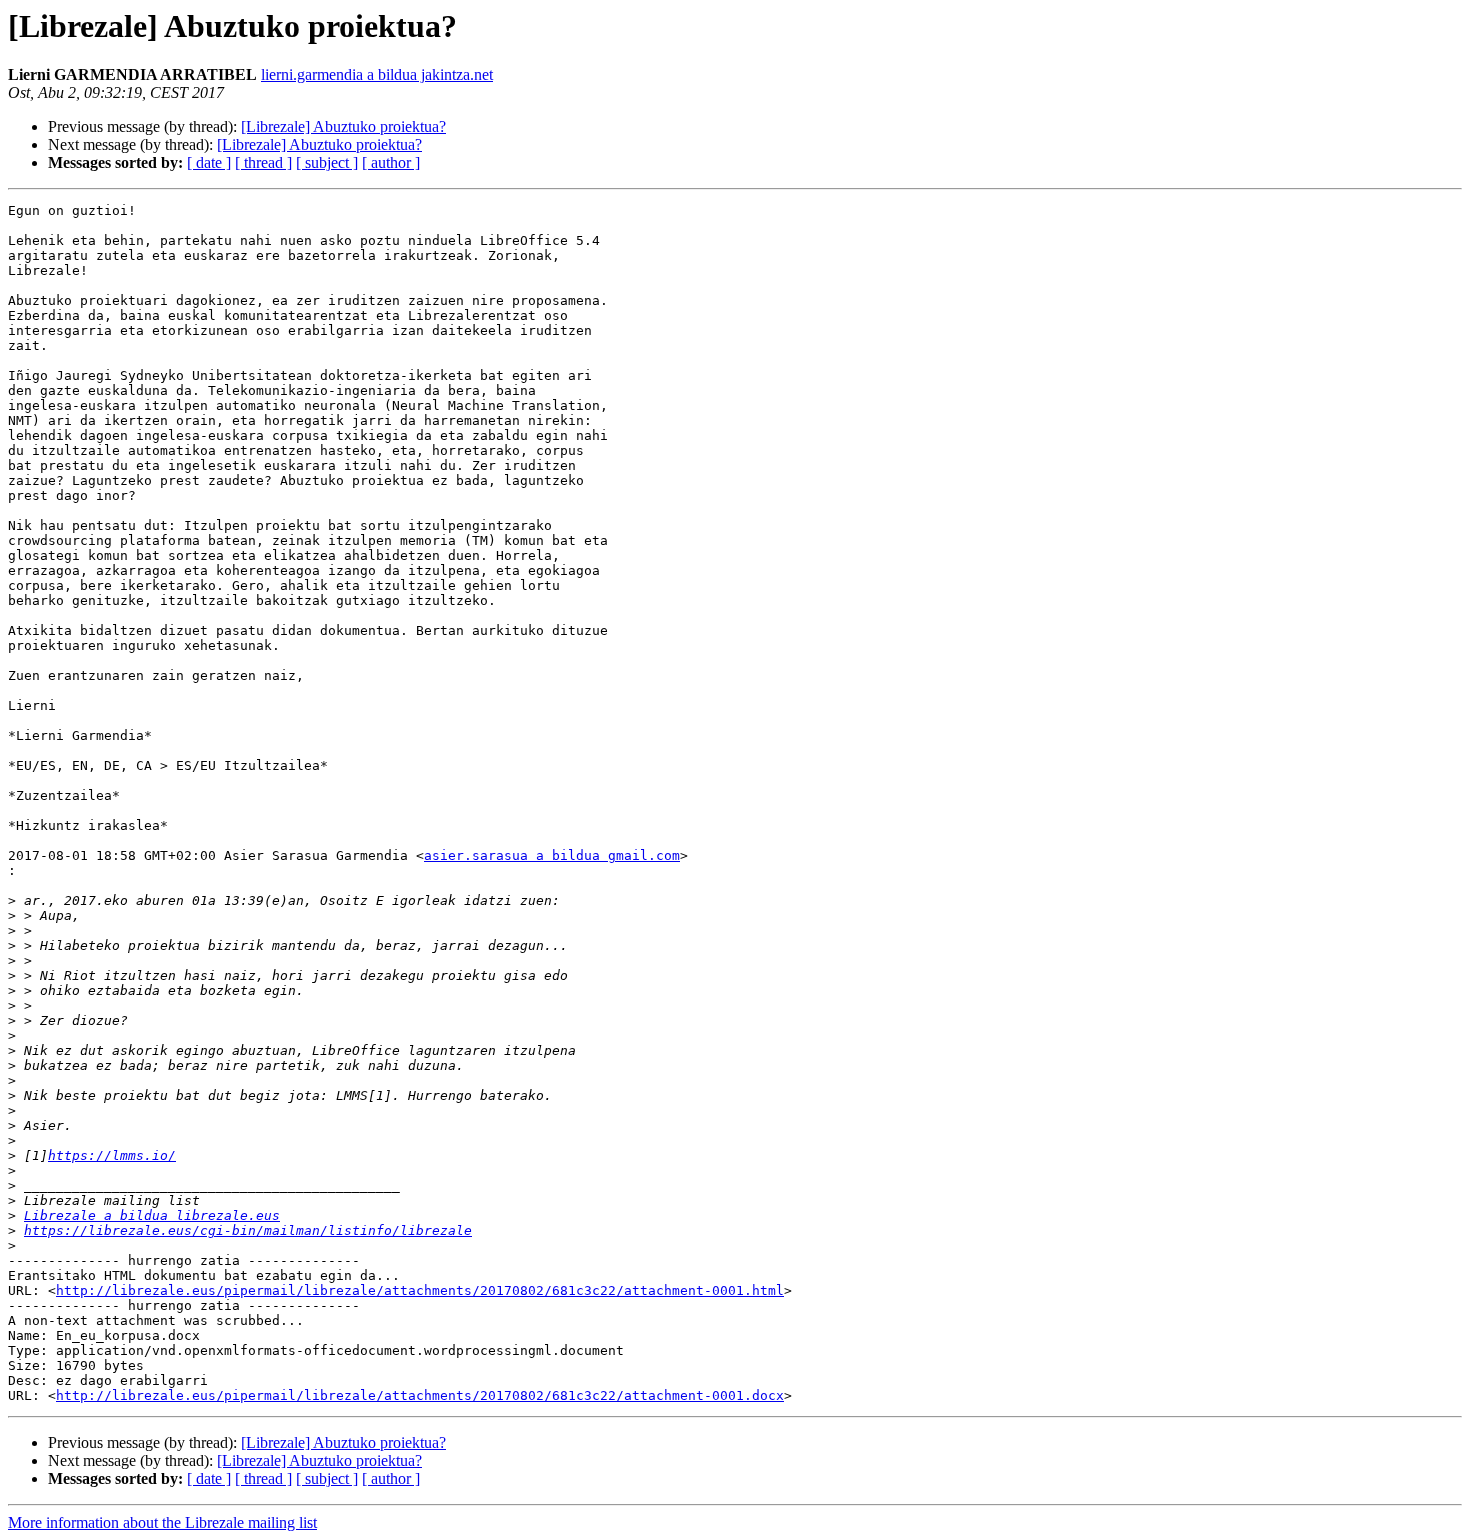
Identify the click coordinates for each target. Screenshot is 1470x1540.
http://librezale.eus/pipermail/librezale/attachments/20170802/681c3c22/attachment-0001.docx (420, 1395)
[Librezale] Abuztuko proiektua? (343, 126)
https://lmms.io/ (112, 1155)
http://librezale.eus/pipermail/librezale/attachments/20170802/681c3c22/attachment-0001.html (420, 1290)
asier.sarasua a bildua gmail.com (552, 855)
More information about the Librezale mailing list (162, 1522)
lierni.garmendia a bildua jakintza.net (377, 74)
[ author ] (391, 162)
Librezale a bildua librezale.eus (152, 1215)
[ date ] (209, 162)
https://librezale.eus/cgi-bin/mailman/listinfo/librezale (248, 1230)
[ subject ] (327, 162)
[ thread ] (263, 162)
